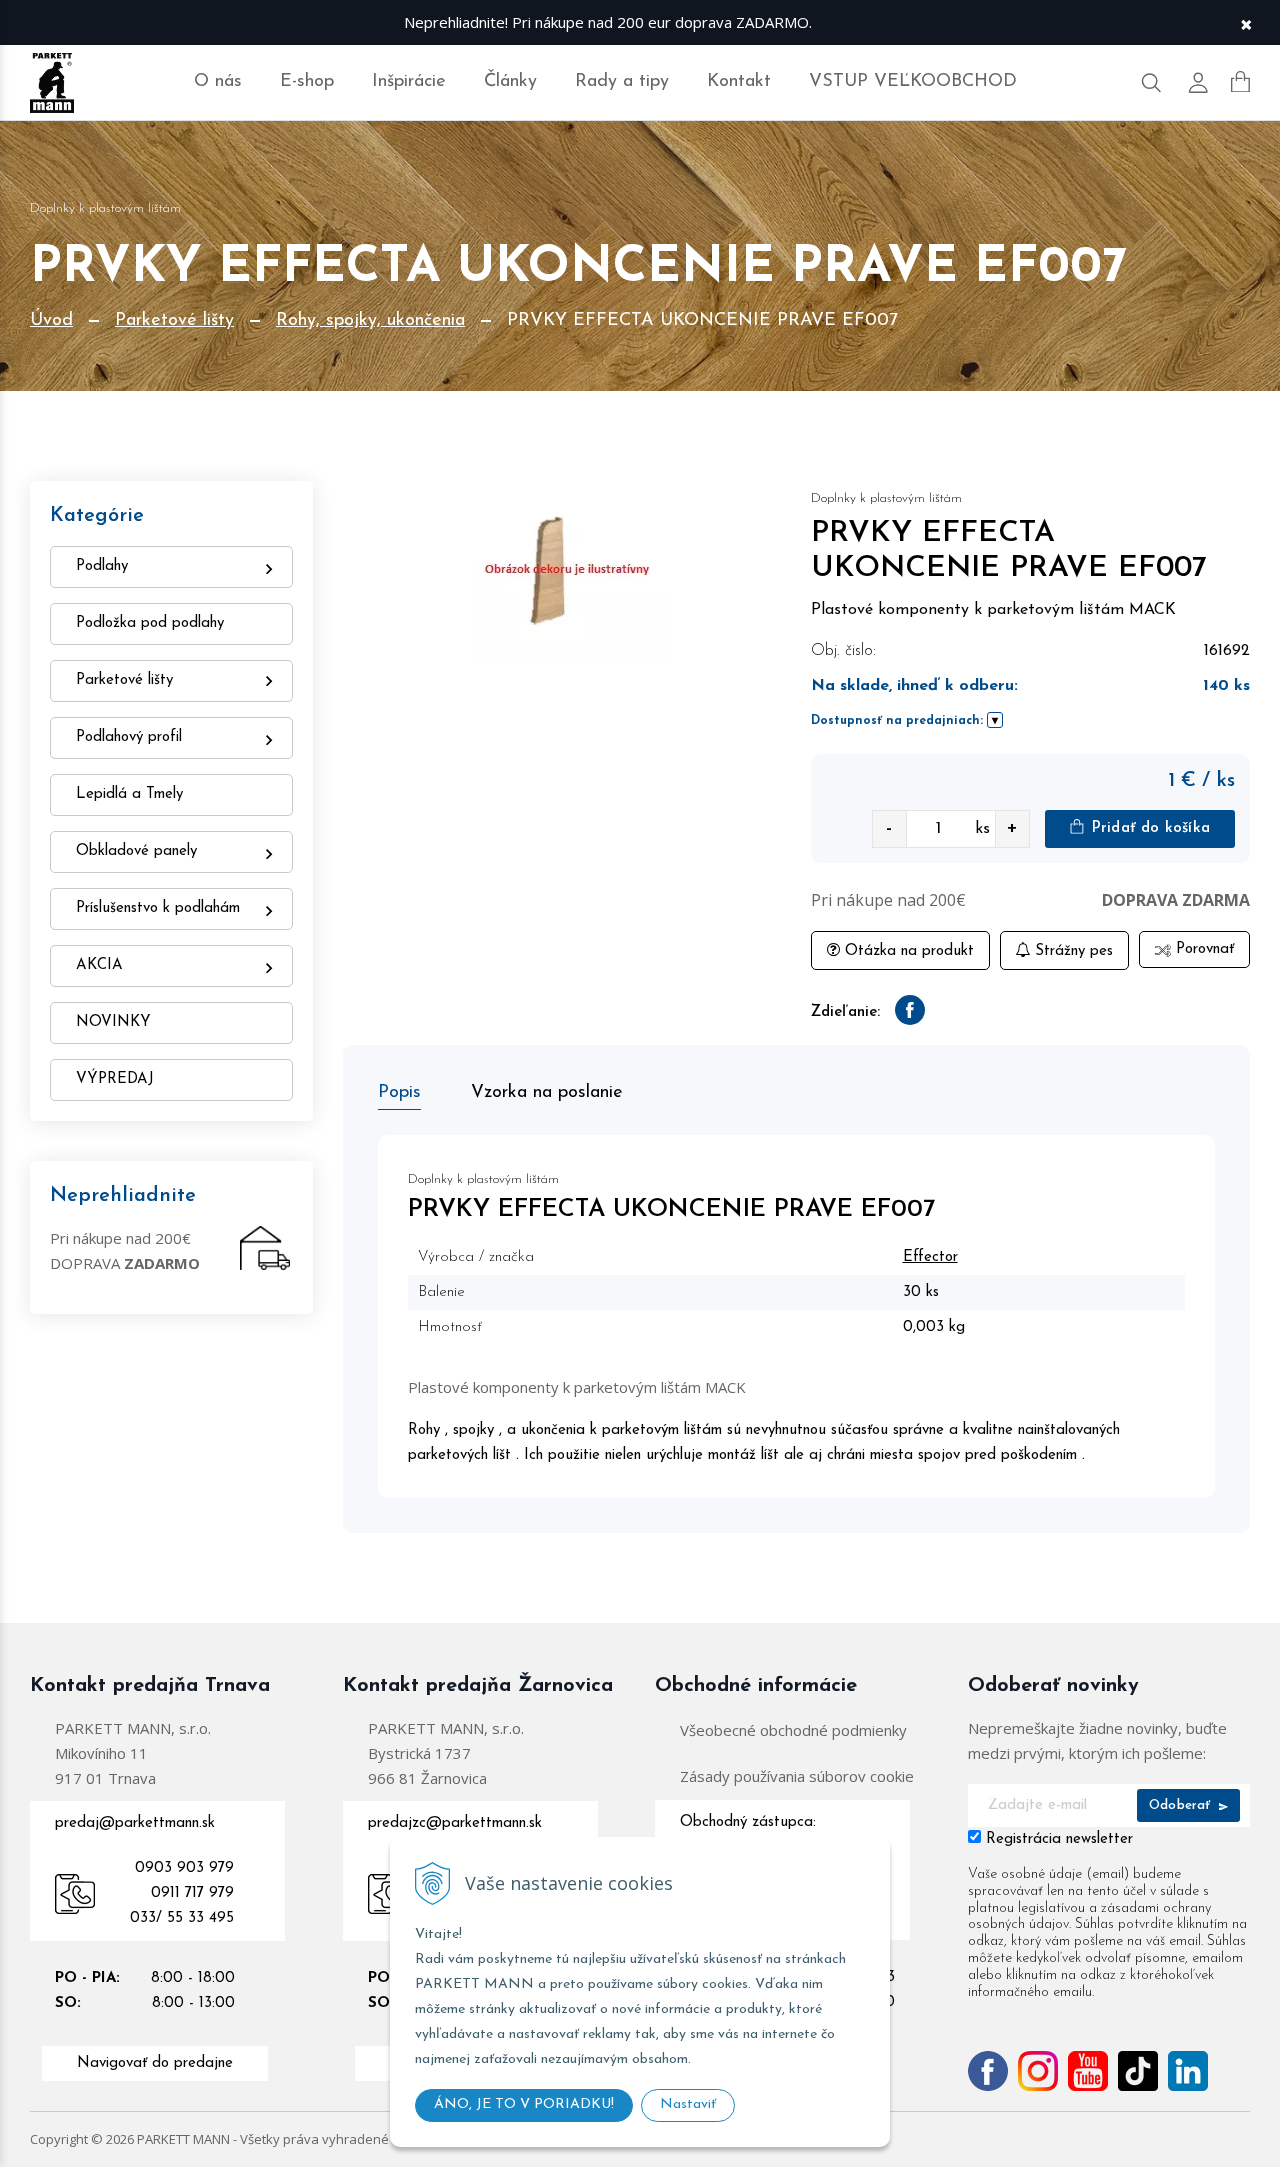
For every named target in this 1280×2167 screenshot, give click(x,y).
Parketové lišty (174, 321)
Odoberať (1182, 1805)
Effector (930, 1257)
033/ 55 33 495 (182, 1918)
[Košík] (1240, 82)
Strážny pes (1071, 951)
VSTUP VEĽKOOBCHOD (913, 82)
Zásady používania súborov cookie (797, 1776)
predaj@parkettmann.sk (135, 1823)
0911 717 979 (192, 1893)
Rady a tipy (622, 82)
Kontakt (739, 82)
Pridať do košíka (1148, 828)
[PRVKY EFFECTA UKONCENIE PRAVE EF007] (562, 572)
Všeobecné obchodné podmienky (793, 1730)
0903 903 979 (184, 1868)
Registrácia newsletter (1059, 1839)
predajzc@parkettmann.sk (455, 1823)
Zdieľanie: (845, 1012)
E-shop (307, 82)
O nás (218, 82)
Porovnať (1202, 949)
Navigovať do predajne (155, 2063)
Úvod (51, 321)
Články (510, 82)
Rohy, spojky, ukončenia (370, 321)
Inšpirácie (409, 82)
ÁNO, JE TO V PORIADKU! (524, 2104)
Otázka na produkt (907, 951)
